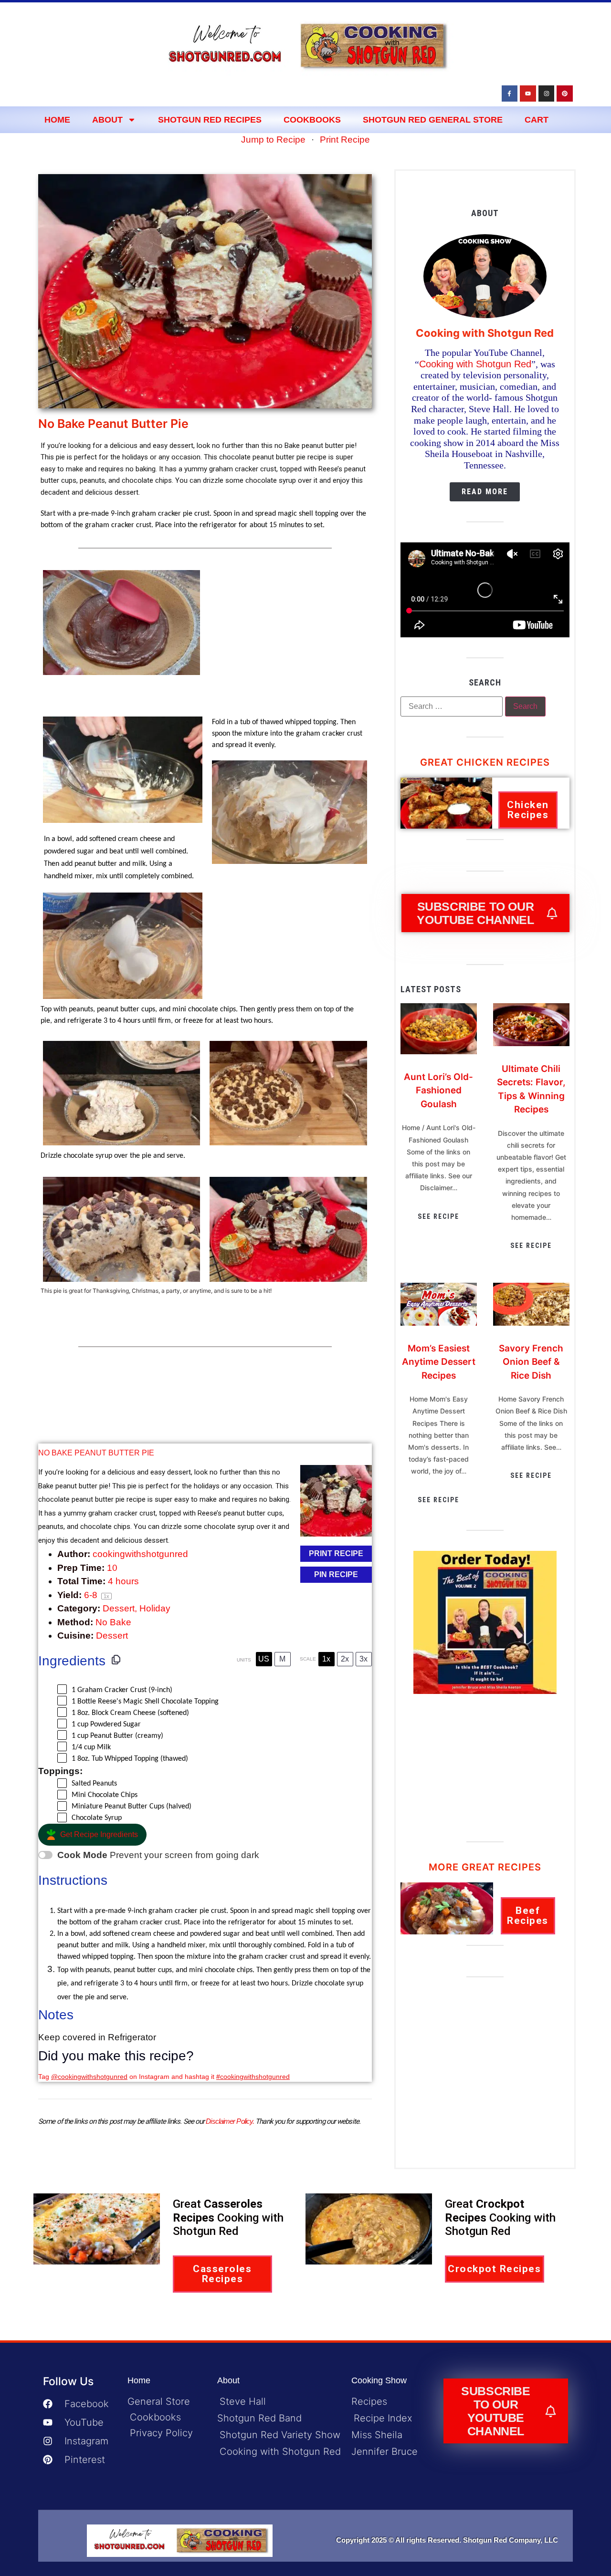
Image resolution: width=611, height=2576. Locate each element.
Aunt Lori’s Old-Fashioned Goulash (438, 1091)
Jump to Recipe (273, 140)
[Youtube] (528, 93)
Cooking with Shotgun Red (475, 364)
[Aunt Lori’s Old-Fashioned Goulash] (439, 1051)
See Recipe (438, 1216)
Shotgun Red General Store (433, 120)
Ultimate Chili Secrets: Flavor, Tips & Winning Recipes (531, 1089)
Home (57, 120)
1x (326, 1659)
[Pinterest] (565, 93)
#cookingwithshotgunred (253, 2077)
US (264, 1659)
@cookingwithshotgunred (89, 2077)
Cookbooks (312, 120)
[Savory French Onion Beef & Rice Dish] (531, 1323)
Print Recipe (345, 140)
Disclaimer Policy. (230, 2121)
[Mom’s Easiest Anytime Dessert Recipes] (439, 1323)
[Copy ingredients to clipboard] (116, 1660)
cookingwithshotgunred (140, 1554)
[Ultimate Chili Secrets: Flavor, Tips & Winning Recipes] (531, 1043)
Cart (537, 120)
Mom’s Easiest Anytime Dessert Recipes (439, 1362)
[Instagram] (547, 93)
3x (363, 1659)
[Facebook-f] (510, 93)
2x (345, 1659)
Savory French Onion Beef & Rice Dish (531, 1362)
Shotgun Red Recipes (210, 120)
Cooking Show (379, 2380)
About (107, 120)
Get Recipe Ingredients (99, 1834)
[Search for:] (452, 706)
